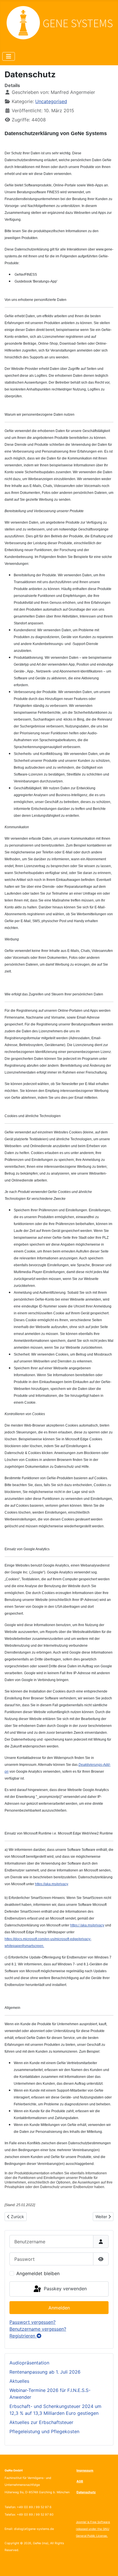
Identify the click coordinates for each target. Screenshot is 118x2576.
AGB (80, 2481)
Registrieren (23, 2336)
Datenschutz (86, 2492)
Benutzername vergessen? (38, 2329)
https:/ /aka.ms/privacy (87, 1925)
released (82, 2529)
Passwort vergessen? (33, 2322)
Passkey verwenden (65, 2289)
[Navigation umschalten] (9, 56)
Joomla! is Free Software (93, 2522)
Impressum (85, 2471)
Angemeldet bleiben (38, 2273)
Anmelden (59, 2308)
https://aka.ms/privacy (51, 1884)
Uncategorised (51, 101)
